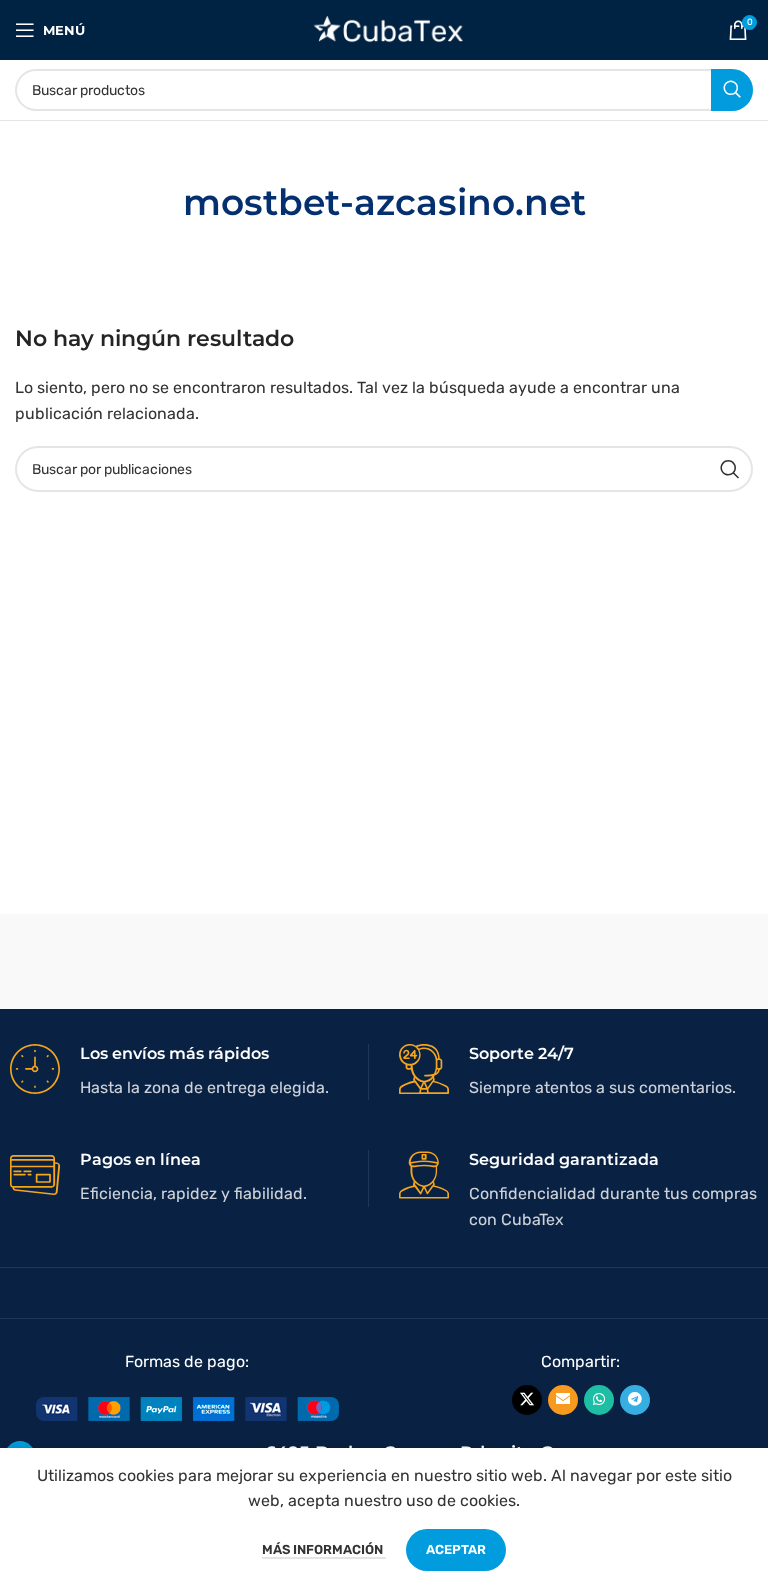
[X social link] (527, 1400)
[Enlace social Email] (563, 1400)
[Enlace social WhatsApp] (599, 1400)
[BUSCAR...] (732, 90)
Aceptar (456, 1549)
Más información (324, 1549)
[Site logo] (384, 28)
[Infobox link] (189, 1072)
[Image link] (187, 1407)
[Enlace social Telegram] (635, 1400)
